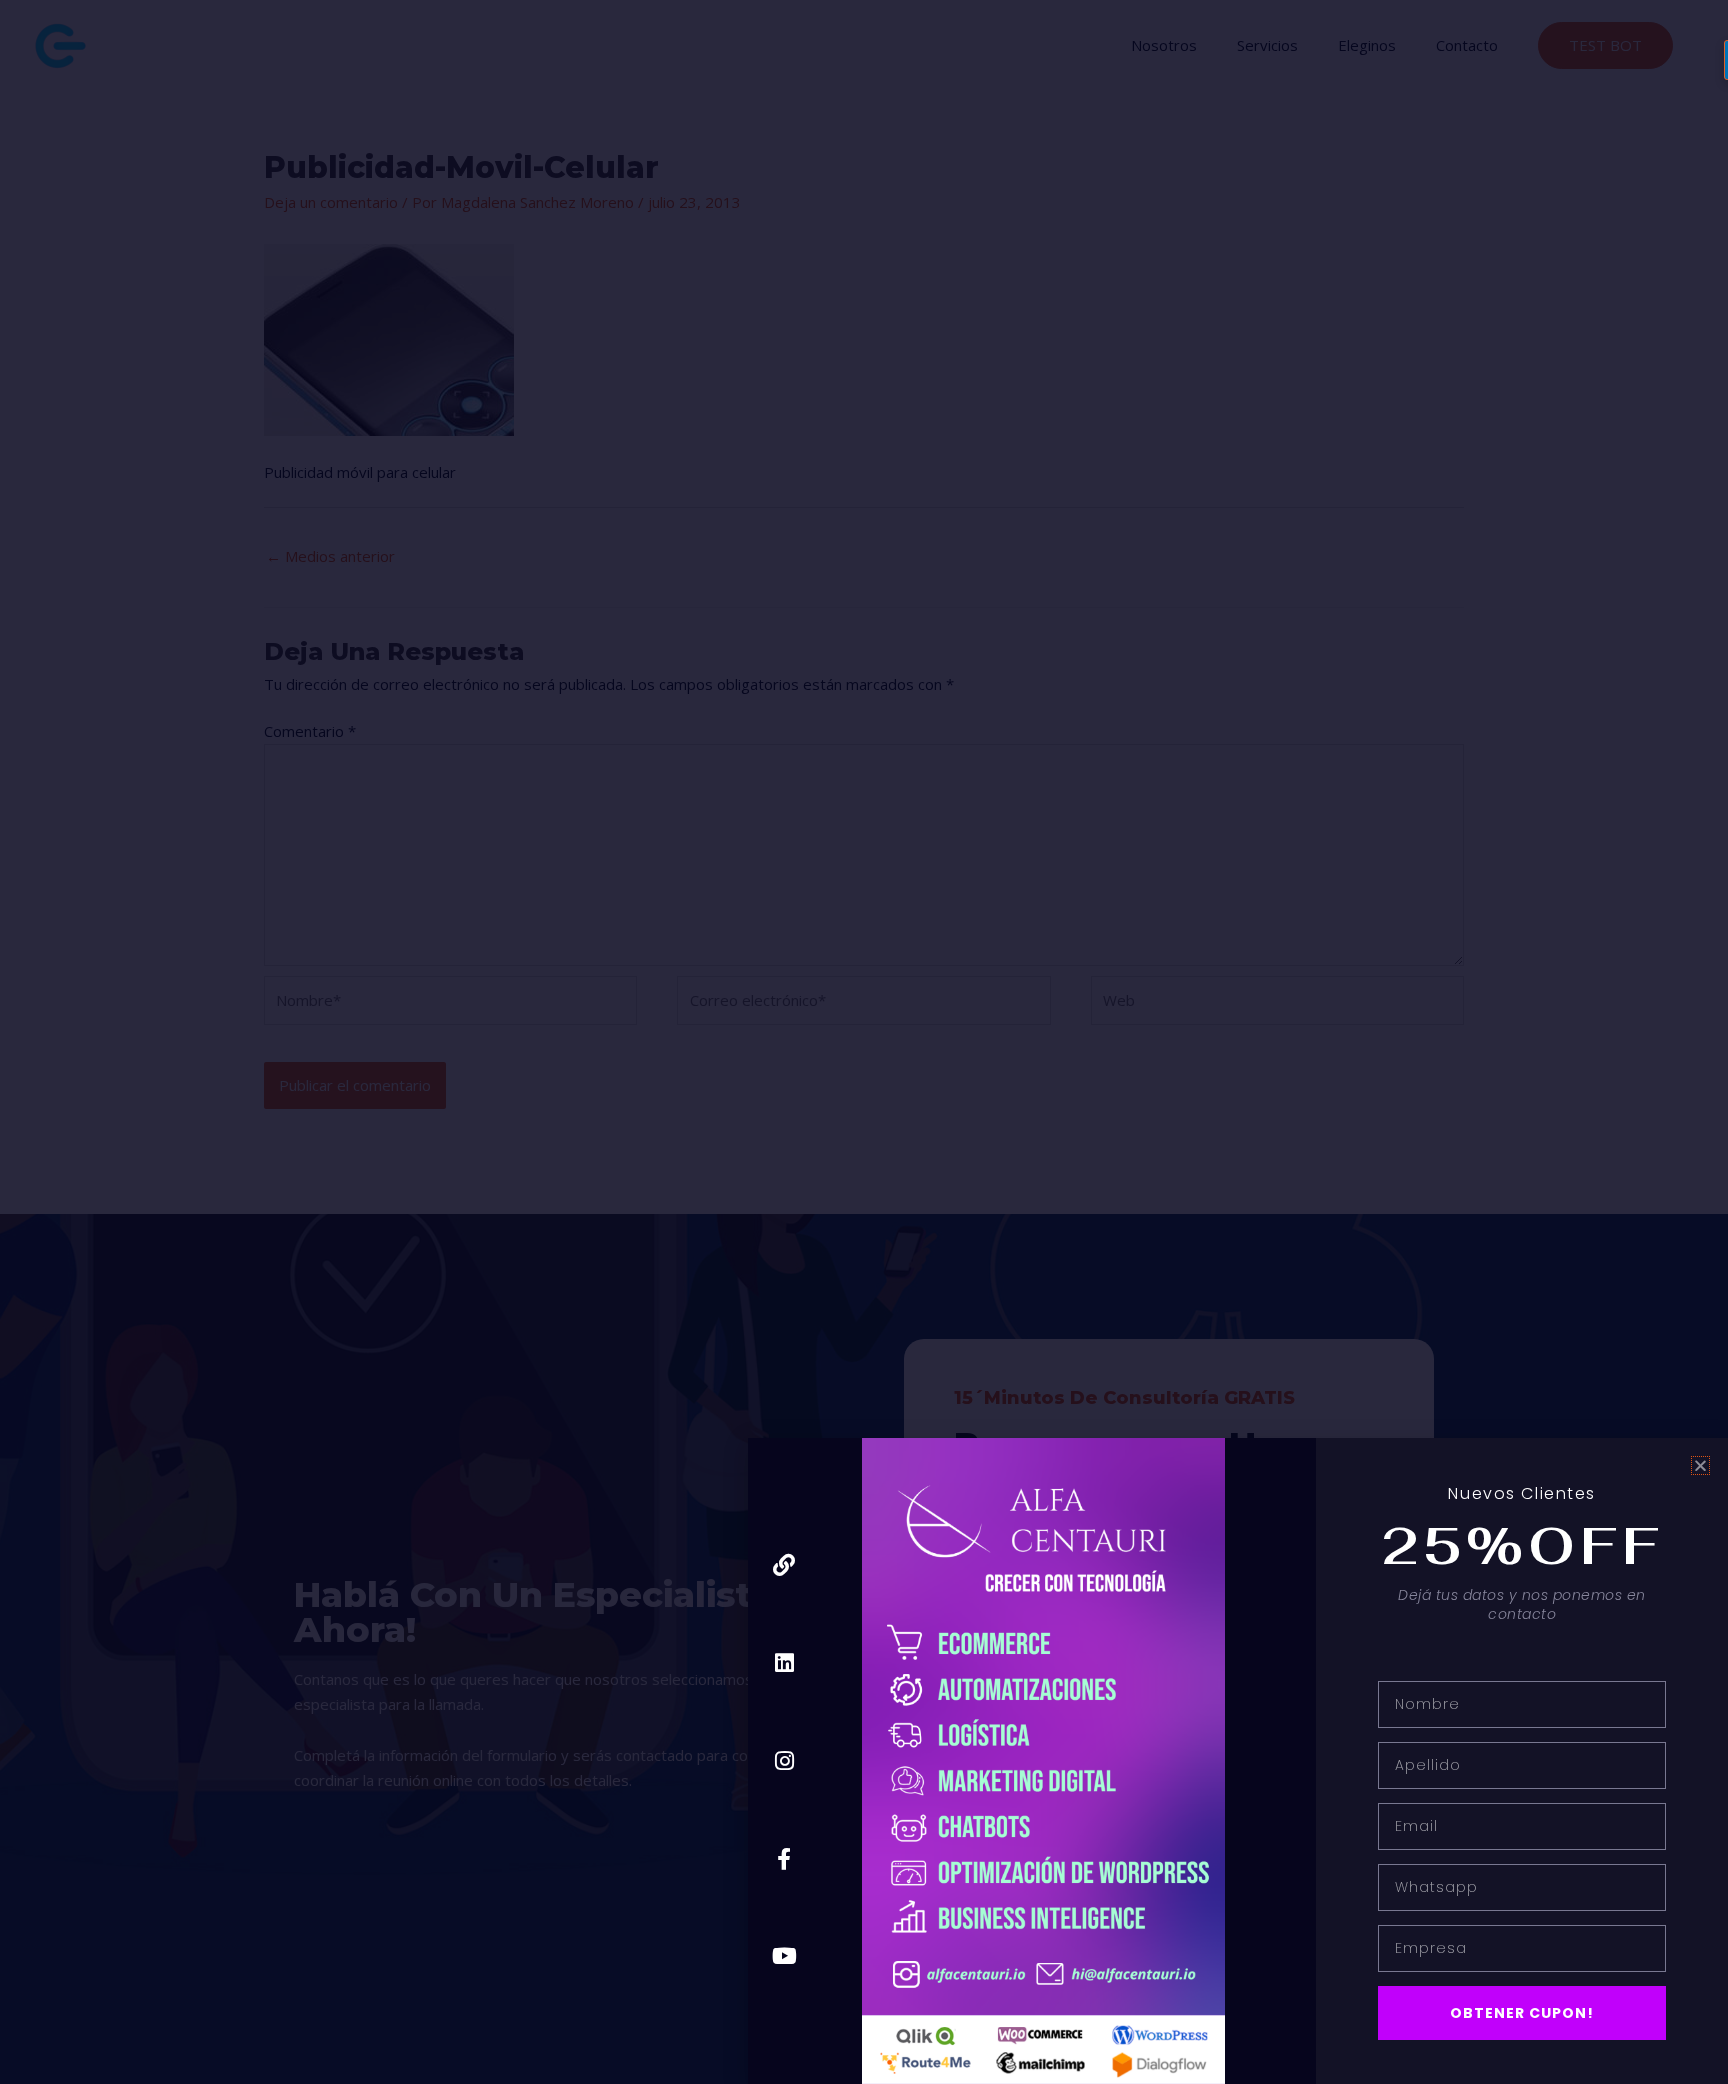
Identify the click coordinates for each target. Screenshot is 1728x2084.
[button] (1700, 1465)
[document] (864, 1042)
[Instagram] (784, 1760)
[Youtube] (784, 1956)
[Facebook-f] (784, 1858)
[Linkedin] (784, 1663)
